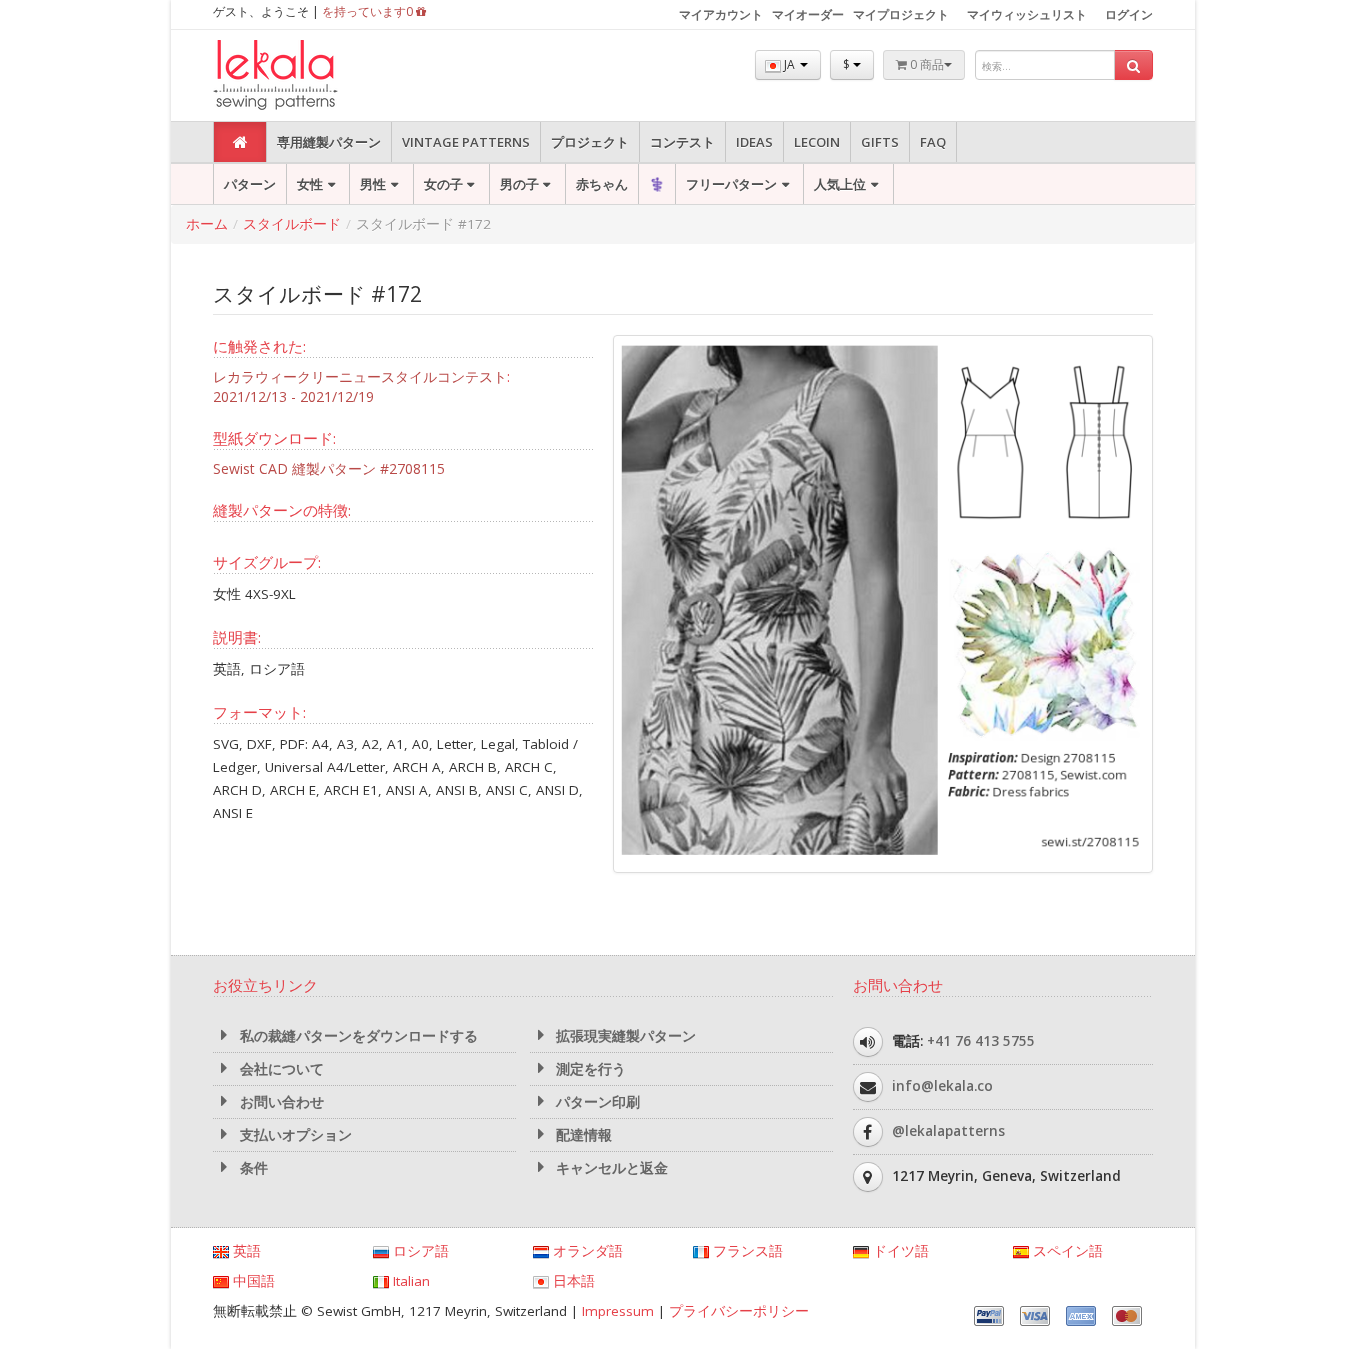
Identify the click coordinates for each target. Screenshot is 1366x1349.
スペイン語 (1066, 1251)
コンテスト (682, 142)
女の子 (443, 184)
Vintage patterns (466, 142)
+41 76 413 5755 (981, 1041)
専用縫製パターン (329, 142)
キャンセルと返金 (610, 1168)
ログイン (1129, 14)
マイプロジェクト (901, 14)
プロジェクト (590, 142)
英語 (245, 1251)
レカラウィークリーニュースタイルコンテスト (360, 376)
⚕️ (657, 184)
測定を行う (589, 1069)
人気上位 (840, 184)
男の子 (519, 184)
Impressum (618, 1311)
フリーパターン (731, 184)
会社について (280, 1069)
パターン (250, 184)
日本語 (572, 1281)
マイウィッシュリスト (1027, 14)
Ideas (754, 142)
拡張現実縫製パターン (624, 1036)
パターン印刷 (596, 1102)
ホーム (207, 224)
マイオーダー (808, 14)
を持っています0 (369, 11)
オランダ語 (586, 1251)
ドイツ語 (899, 1251)
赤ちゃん (602, 184)
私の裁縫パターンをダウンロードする (357, 1036)
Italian (409, 1281)
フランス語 (746, 1251)
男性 (373, 184)
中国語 (252, 1281)
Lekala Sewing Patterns (313, 75)
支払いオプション (294, 1135)
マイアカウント (721, 14)
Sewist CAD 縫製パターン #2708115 (329, 468)
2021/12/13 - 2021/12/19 (293, 396)
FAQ (933, 142)
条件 (252, 1168)
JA (789, 64)
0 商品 (925, 64)
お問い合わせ (280, 1102)
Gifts (880, 142)
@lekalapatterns (948, 1131)
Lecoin (817, 142)
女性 (310, 184)
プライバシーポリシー (739, 1311)
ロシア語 (419, 1251)
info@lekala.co (942, 1086)
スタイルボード (292, 224)
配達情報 (582, 1135)
